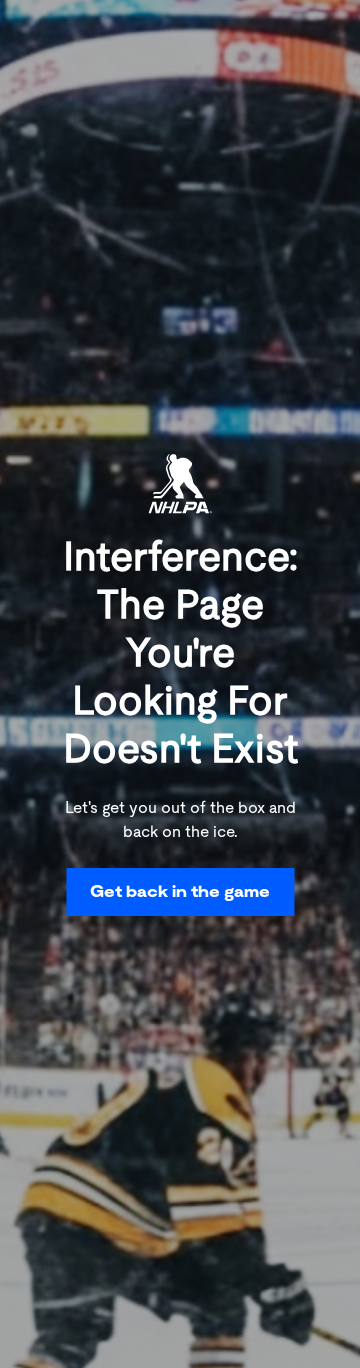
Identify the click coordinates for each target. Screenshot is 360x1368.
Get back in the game (180, 891)
